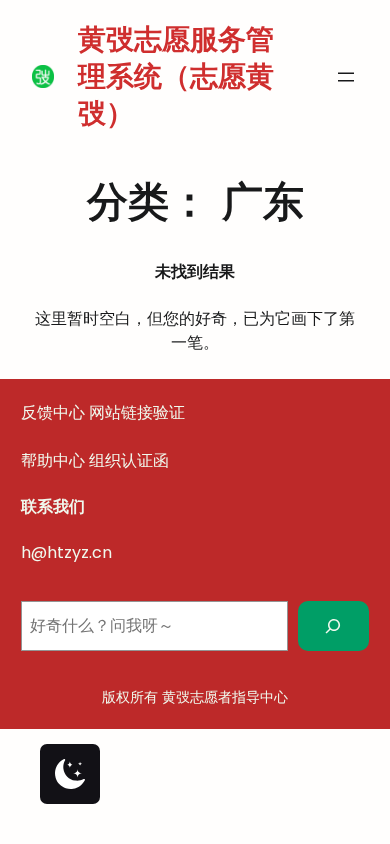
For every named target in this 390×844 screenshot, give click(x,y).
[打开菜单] (346, 77)
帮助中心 (53, 460)
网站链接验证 (137, 412)
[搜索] (333, 625)
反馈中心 (53, 412)
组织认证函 (129, 460)
